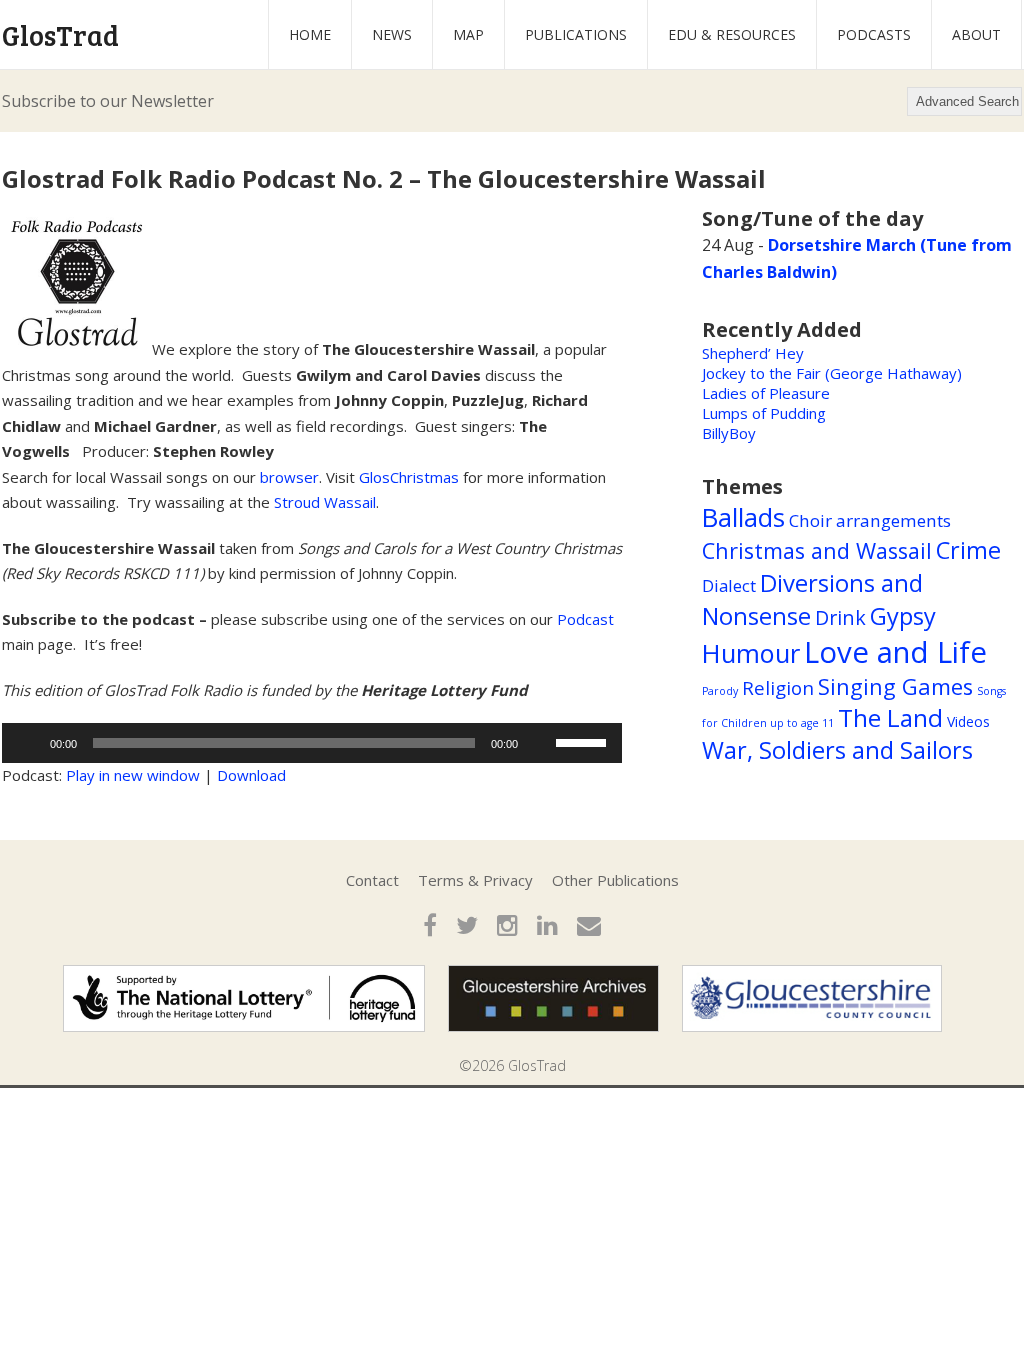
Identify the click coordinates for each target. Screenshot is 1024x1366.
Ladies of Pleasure (766, 393)
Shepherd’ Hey (753, 353)
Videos (968, 721)
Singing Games (895, 686)
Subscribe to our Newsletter (108, 101)
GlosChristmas (409, 477)
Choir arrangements (870, 520)
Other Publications (615, 880)
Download (251, 775)
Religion (778, 688)
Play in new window (133, 775)
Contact (372, 880)
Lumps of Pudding (764, 413)
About (976, 34)
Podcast (585, 619)
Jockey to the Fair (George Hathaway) (832, 373)
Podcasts (874, 34)
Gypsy (903, 616)
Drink (840, 617)
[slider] (584, 741)
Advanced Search (967, 101)
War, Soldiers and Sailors (837, 750)
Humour (751, 653)
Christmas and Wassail (817, 550)
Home (310, 34)
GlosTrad (60, 35)
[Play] (28, 743)
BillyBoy (729, 433)
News (392, 34)
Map (468, 34)
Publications (576, 34)
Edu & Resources (732, 34)
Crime (968, 550)
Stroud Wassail (325, 502)
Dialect (729, 585)
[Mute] (540, 743)
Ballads (743, 517)
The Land (890, 717)
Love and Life (895, 652)
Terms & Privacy (475, 880)
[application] (312, 743)
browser (289, 477)
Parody (720, 691)
